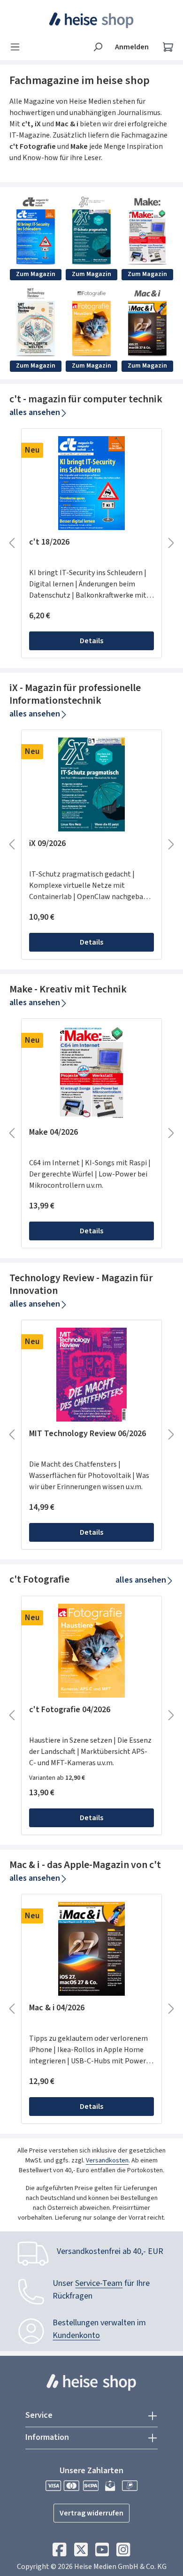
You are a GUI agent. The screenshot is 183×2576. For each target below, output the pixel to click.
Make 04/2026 (53, 1133)
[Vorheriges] (12, 543)
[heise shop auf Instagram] (123, 2552)
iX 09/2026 (47, 844)
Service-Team (99, 2283)
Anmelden (132, 47)
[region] (91, 543)
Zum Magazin (36, 274)
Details (91, 641)
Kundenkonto (76, 2335)
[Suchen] (98, 47)
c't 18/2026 (49, 542)
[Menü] (18, 47)
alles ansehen (35, 412)
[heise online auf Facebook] (59, 2552)
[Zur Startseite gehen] (92, 20)
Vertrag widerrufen (91, 2513)
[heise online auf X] (81, 2552)
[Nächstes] (171, 543)
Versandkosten (107, 2161)
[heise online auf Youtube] (102, 2552)
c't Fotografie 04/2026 (70, 1710)
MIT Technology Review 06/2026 (88, 1434)
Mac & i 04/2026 (57, 2008)
